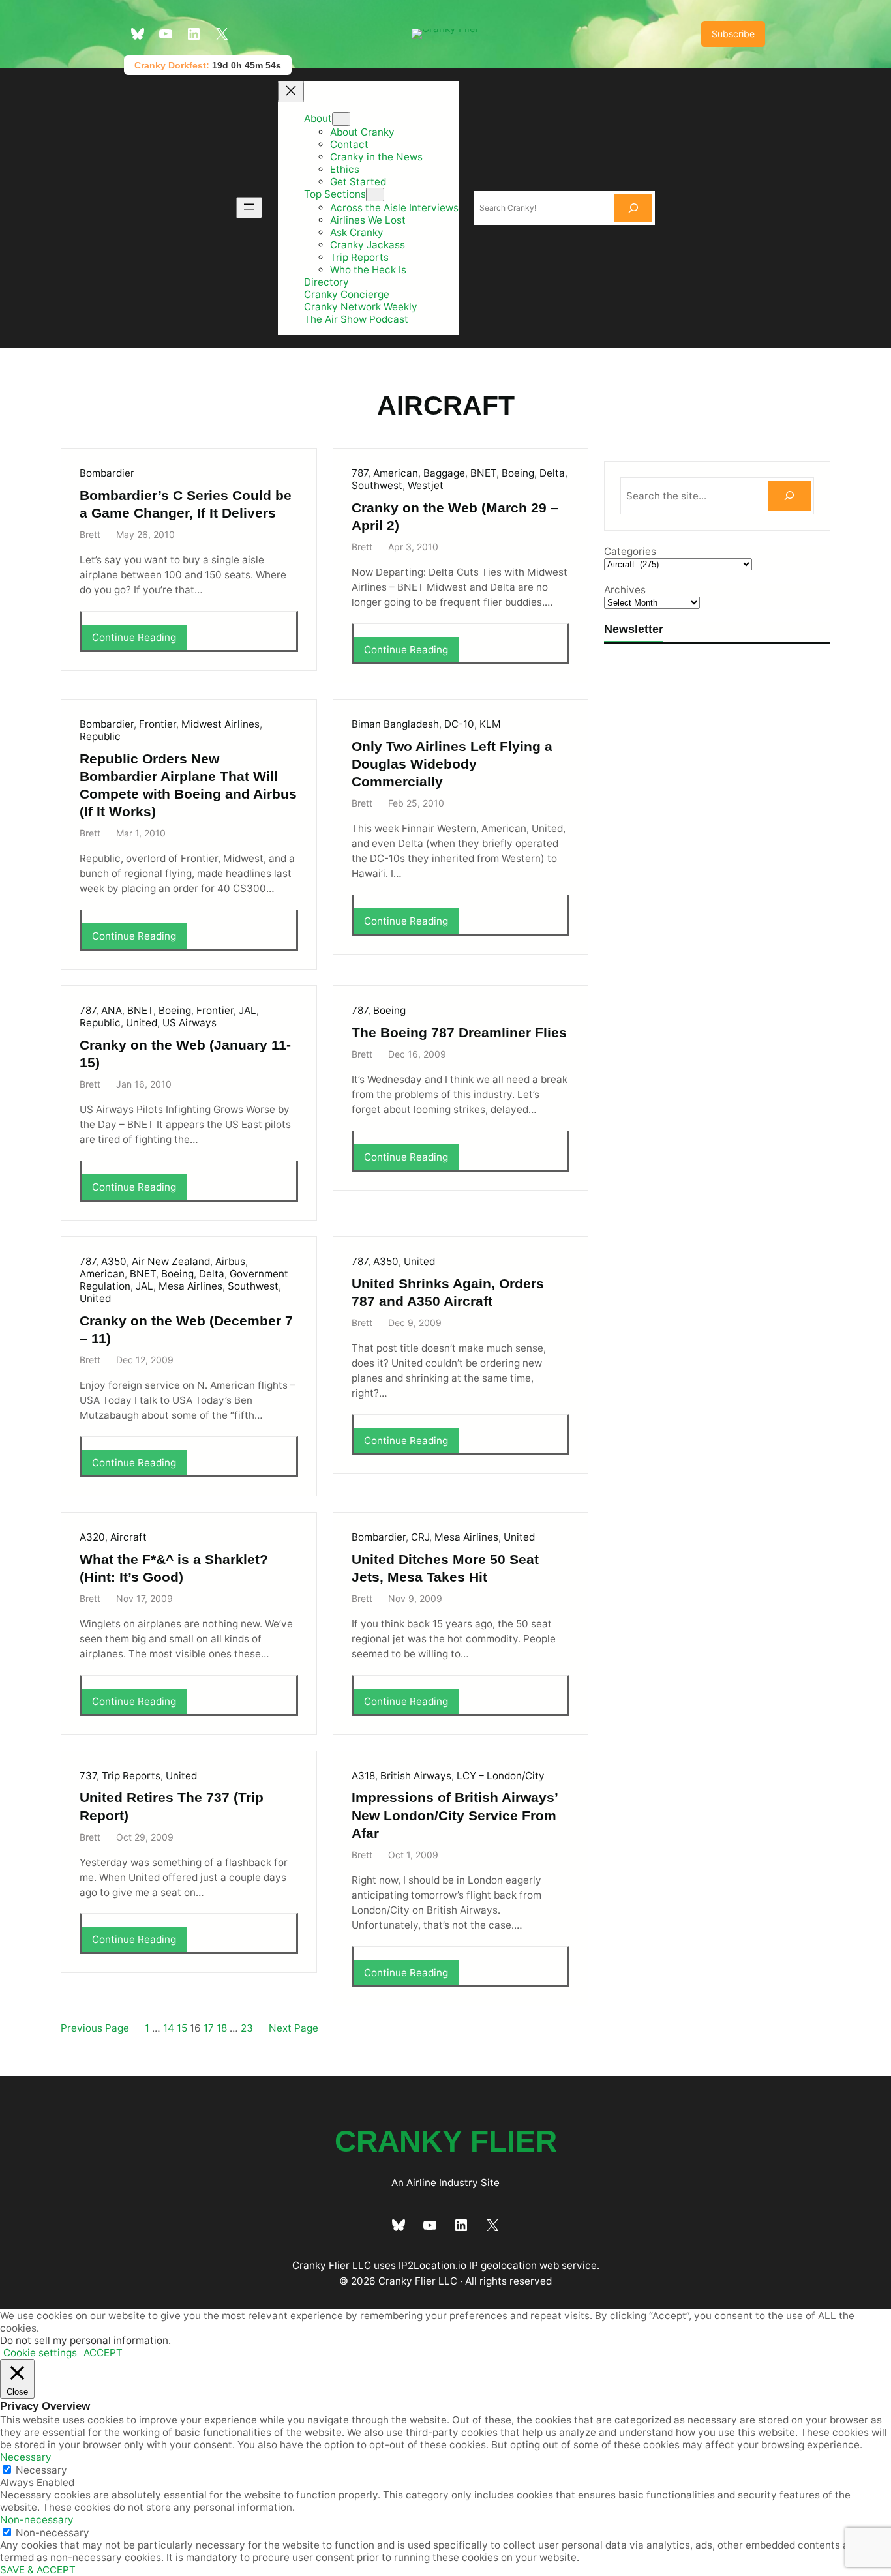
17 (209, 2028)
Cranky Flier (446, 2141)
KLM (490, 724)
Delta (552, 473)
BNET (483, 473)
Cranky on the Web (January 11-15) (185, 1054)
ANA (112, 1010)
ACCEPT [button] (103, 2353)
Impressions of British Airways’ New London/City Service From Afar (455, 1815)
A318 (363, 1776)
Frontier (158, 724)
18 (222, 2028)
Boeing (518, 473)
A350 (114, 1261)
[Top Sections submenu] (375, 195)
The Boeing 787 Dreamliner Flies (459, 1032)
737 (88, 1776)
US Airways (189, 1023)
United (142, 1023)
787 (360, 473)
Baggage (444, 473)
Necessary (41, 2470)
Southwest (377, 485)
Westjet (426, 485)
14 (169, 2028)
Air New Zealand (171, 1261)
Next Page (294, 2028)
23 (247, 2028)
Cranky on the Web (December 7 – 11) (186, 1329)
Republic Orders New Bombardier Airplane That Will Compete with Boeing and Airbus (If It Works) (188, 785)
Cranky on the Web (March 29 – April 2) (455, 516)
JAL (248, 1010)
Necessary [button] (26, 2457)
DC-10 (459, 724)
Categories (630, 551)
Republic (100, 736)
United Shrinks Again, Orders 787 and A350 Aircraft (448, 1292)
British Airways (416, 1776)
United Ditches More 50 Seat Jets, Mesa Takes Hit (445, 1568)
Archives (625, 590)
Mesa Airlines (190, 1286)
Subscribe (733, 34)
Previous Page (95, 2028)
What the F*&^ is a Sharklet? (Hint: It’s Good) (174, 1568)
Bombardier (107, 473)
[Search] (633, 208)
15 (182, 2028)
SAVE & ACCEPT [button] (38, 2570)
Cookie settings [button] (40, 2353)
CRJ (420, 1537)
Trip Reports (131, 1776)
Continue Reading (138, 640)
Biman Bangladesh (395, 724)
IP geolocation (503, 2265)
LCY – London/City (501, 1776)
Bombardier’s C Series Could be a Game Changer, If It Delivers (186, 504)
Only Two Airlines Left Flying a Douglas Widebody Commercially (452, 764)
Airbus (230, 1261)
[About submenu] (341, 119)
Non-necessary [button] (37, 2520)
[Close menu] (291, 92)
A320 (92, 1537)
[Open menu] (249, 208)
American (396, 473)
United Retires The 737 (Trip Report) (172, 1806)
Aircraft (128, 1537)
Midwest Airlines (220, 724)
